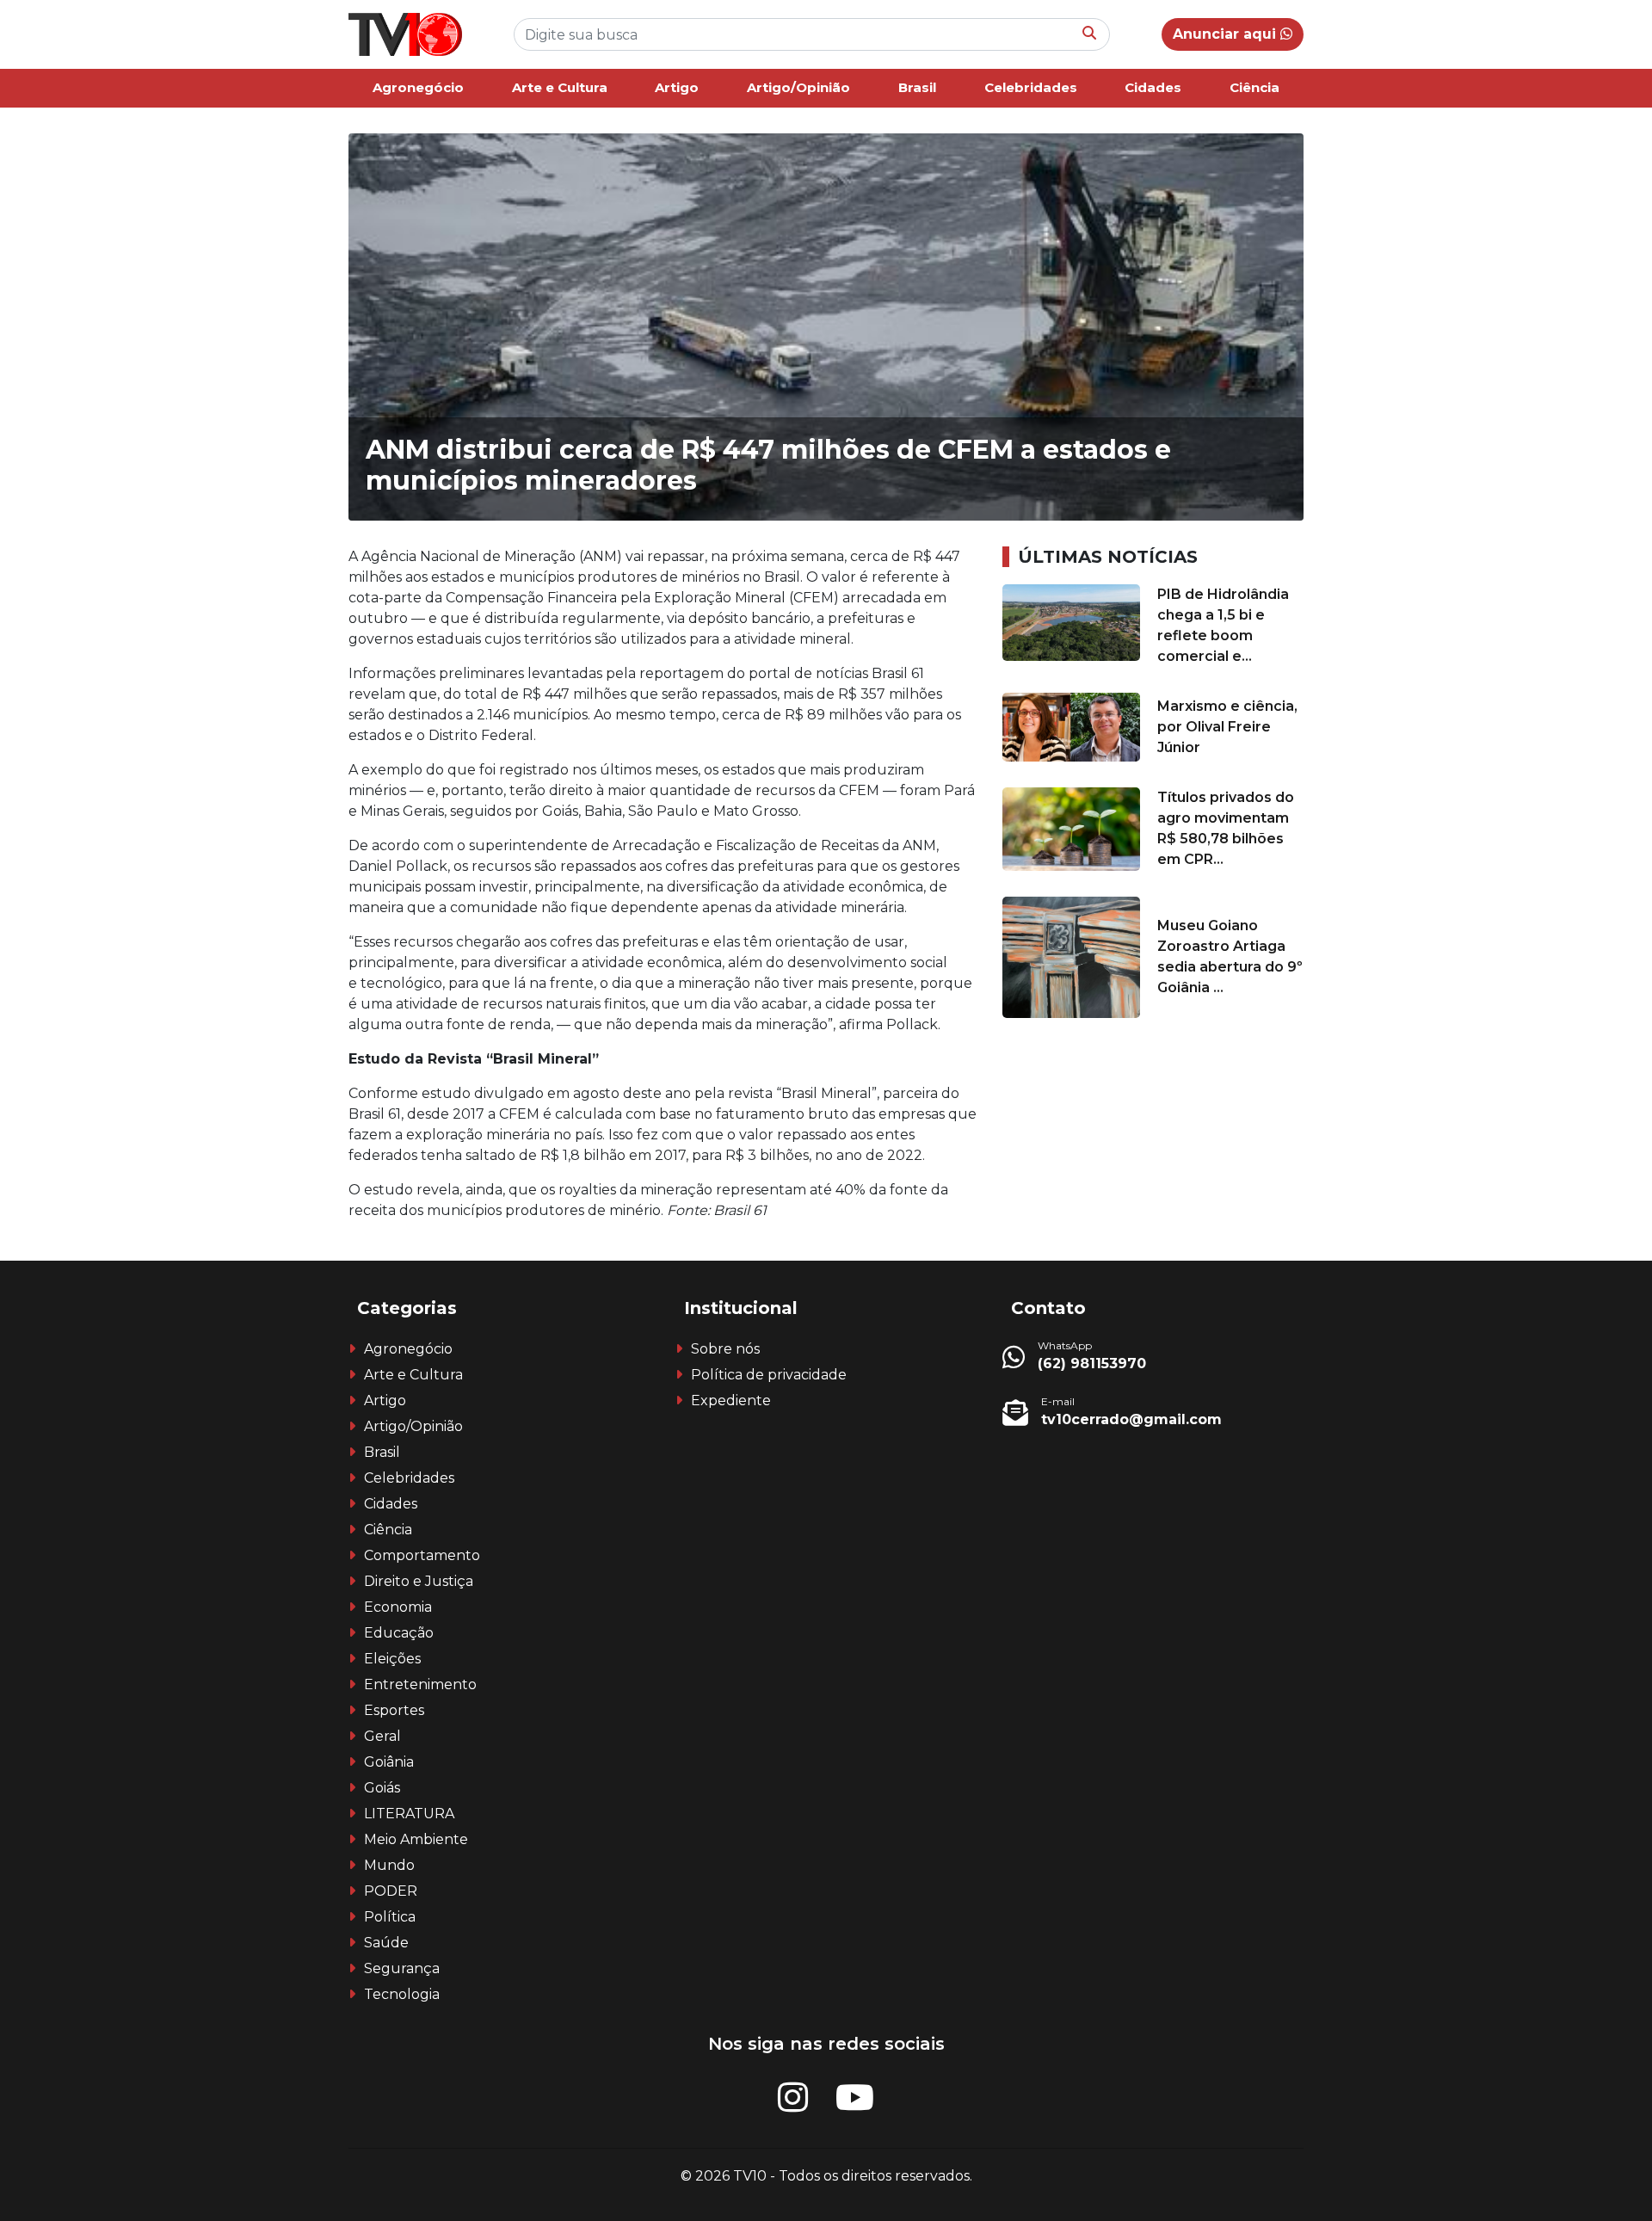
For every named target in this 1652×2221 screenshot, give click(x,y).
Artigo (677, 87)
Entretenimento (420, 1684)
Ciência (1254, 87)
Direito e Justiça (419, 1581)
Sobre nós (725, 1349)
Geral (382, 1736)
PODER (391, 1891)
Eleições (392, 1659)
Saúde (386, 1943)
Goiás (382, 1788)
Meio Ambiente (416, 1839)
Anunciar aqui (1227, 34)
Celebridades (1031, 87)
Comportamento (422, 1555)
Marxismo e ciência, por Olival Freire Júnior (1227, 727)
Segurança (402, 1968)
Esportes (394, 1710)
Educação (399, 1633)
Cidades (1153, 87)
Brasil (917, 87)
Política (390, 1917)
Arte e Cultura (560, 87)
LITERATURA (409, 1814)
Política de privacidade (769, 1375)
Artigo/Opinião (798, 87)
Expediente (731, 1400)
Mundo (389, 1865)
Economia (398, 1607)
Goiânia (389, 1762)
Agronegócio (418, 87)
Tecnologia (402, 1994)
